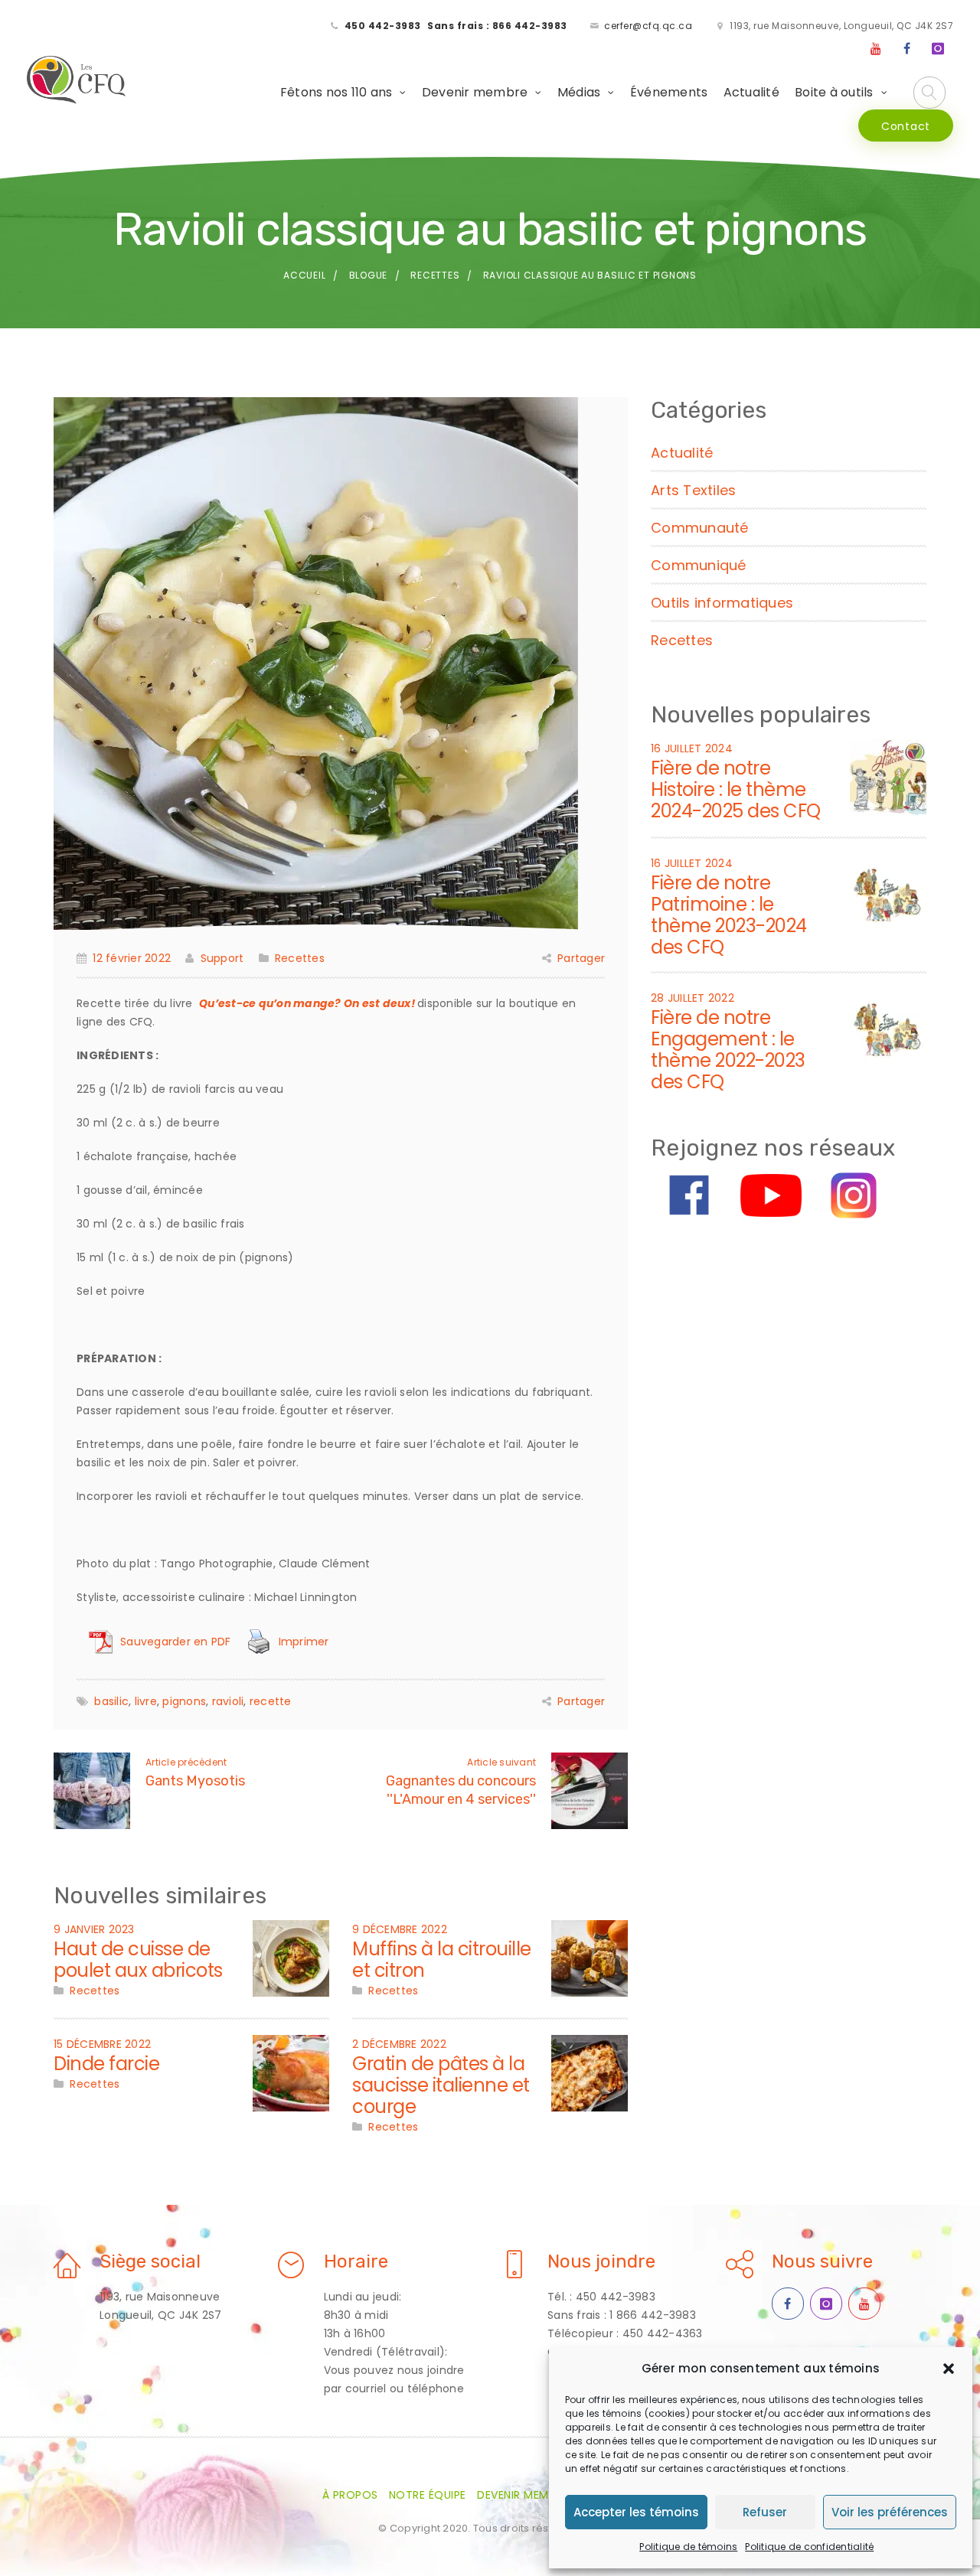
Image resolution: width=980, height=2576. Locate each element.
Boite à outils (834, 92)
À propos (350, 2495)
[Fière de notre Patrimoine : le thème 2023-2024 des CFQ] (888, 891)
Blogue (369, 275)
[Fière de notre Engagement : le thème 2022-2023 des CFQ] (888, 1026)
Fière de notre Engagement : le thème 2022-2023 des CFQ (728, 1050)
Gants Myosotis (195, 1781)
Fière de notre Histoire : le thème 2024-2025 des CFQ (736, 789)
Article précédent (186, 1762)
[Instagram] (938, 49)
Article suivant (501, 1762)
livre (146, 1701)
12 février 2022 (132, 958)
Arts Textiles (693, 490)
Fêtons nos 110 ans (336, 92)
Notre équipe (428, 2495)
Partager (581, 958)
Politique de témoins (688, 2547)
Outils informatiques (722, 603)
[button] (949, 2369)
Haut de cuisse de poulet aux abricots (138, 1960)
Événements (669, 92)
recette (271, 1701)
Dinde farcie (106, 2064)
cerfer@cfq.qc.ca (648, 26)
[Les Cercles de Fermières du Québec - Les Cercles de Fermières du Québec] (77, 80)
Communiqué (699, 565)
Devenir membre (475, 92)
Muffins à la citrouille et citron (442, 1960)
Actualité (751, 92)
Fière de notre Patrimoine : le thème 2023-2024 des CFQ (729, 915)
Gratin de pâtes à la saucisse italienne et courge (441, 2085)
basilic (111, 1701)
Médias (579, 92)
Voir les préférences (890, 2512)
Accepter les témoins (636, 2512)
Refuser (765, 2512)
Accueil (304, 275)
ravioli (228, 1701)
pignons (184, 1701)
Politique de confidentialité (809, 2547)
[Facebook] (907, 49)
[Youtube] (876, 49)
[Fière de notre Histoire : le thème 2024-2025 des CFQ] (888, 776)
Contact (906, 126)
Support (222, 958)
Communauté (700, 528)
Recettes (435, 275)
